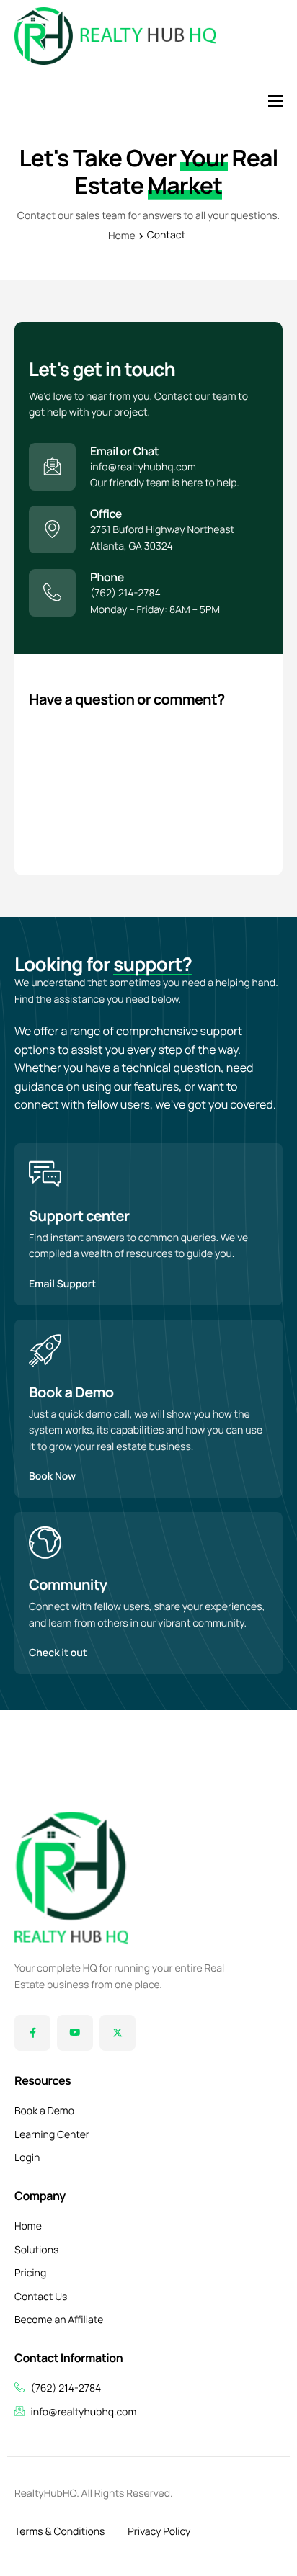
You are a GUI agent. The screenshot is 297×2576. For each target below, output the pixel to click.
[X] (118, 2033)
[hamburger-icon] (275, 101)
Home (122, 236)
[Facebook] (32, 2033)
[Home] (115, 36)
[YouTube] (75, 2033)
